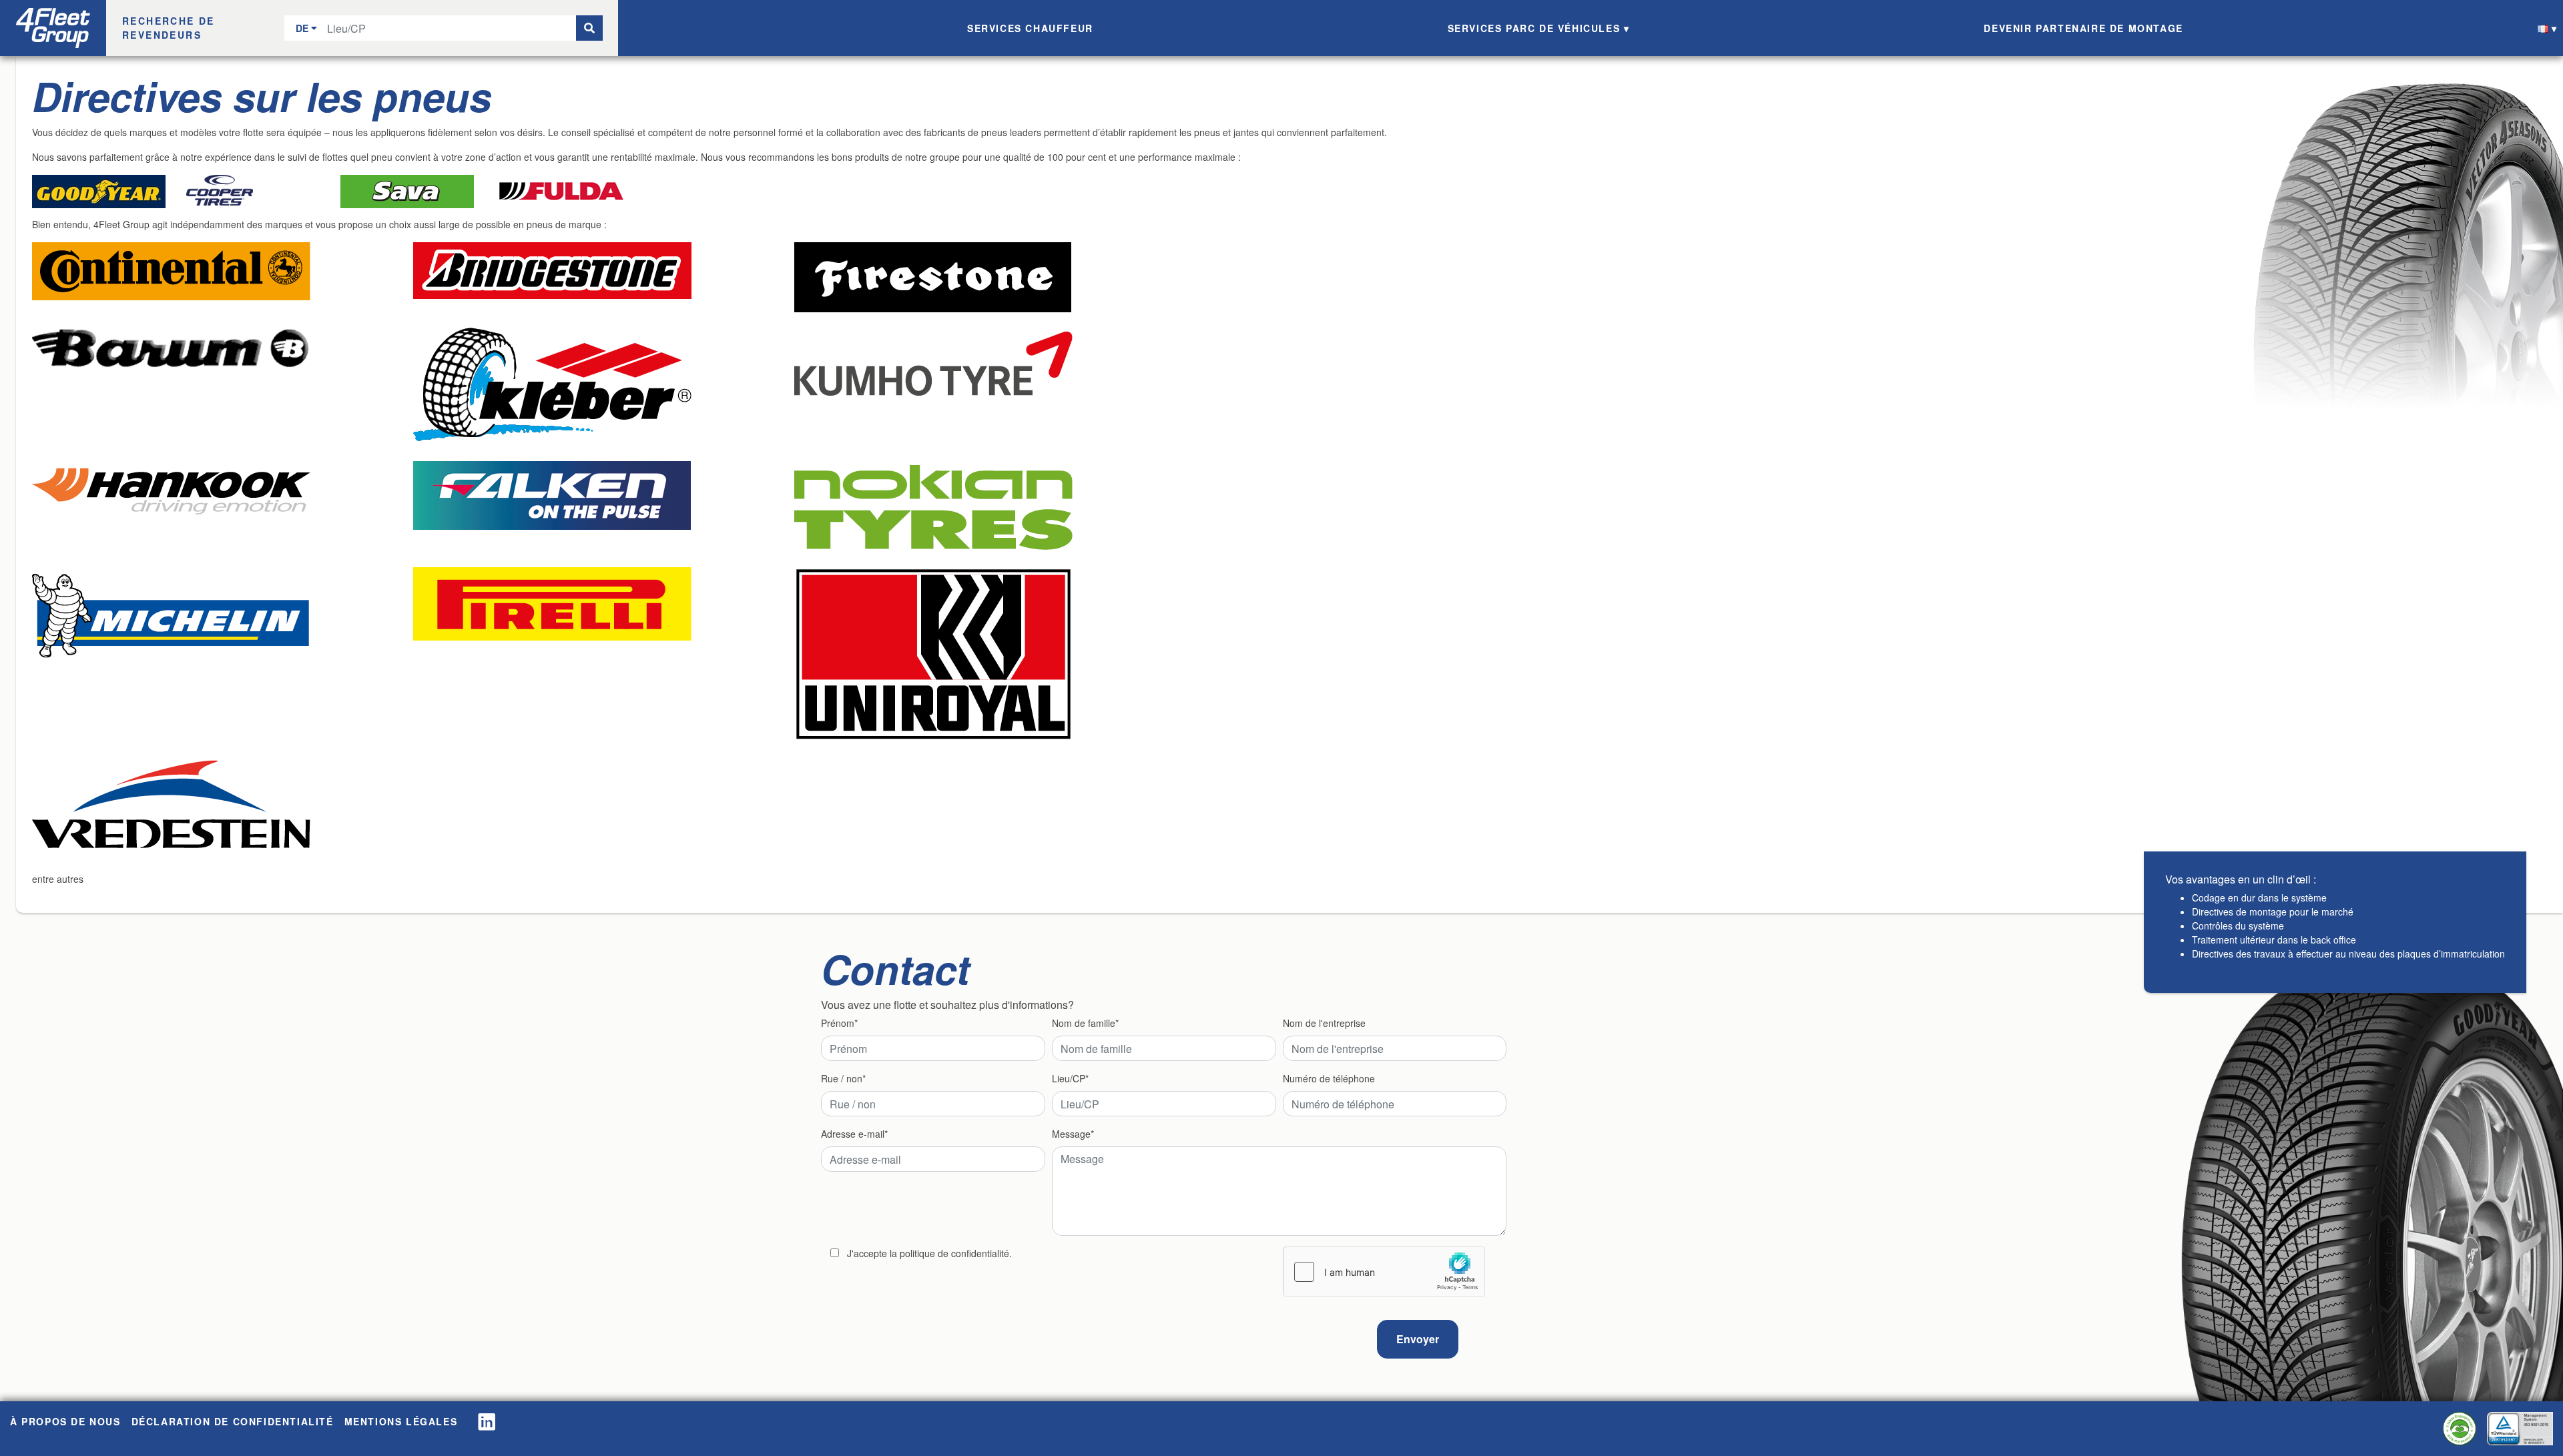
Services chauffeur (1030, 28)
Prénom (838, 1023)
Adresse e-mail (853, 1134)
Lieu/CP (1069, 1078)
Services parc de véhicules (1534, 28)
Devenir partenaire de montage (2083, 28)
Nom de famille (1084, 1023)
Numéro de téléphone (1329, 1078)
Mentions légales (401, 1421)
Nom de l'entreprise (1324, 1023)
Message (1071, 1134)
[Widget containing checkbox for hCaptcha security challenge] (1384, 1272)
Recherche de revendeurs (169, 28)
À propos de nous (65, 1421)
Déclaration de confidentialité (233, 1421)
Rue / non (842, 1078)
